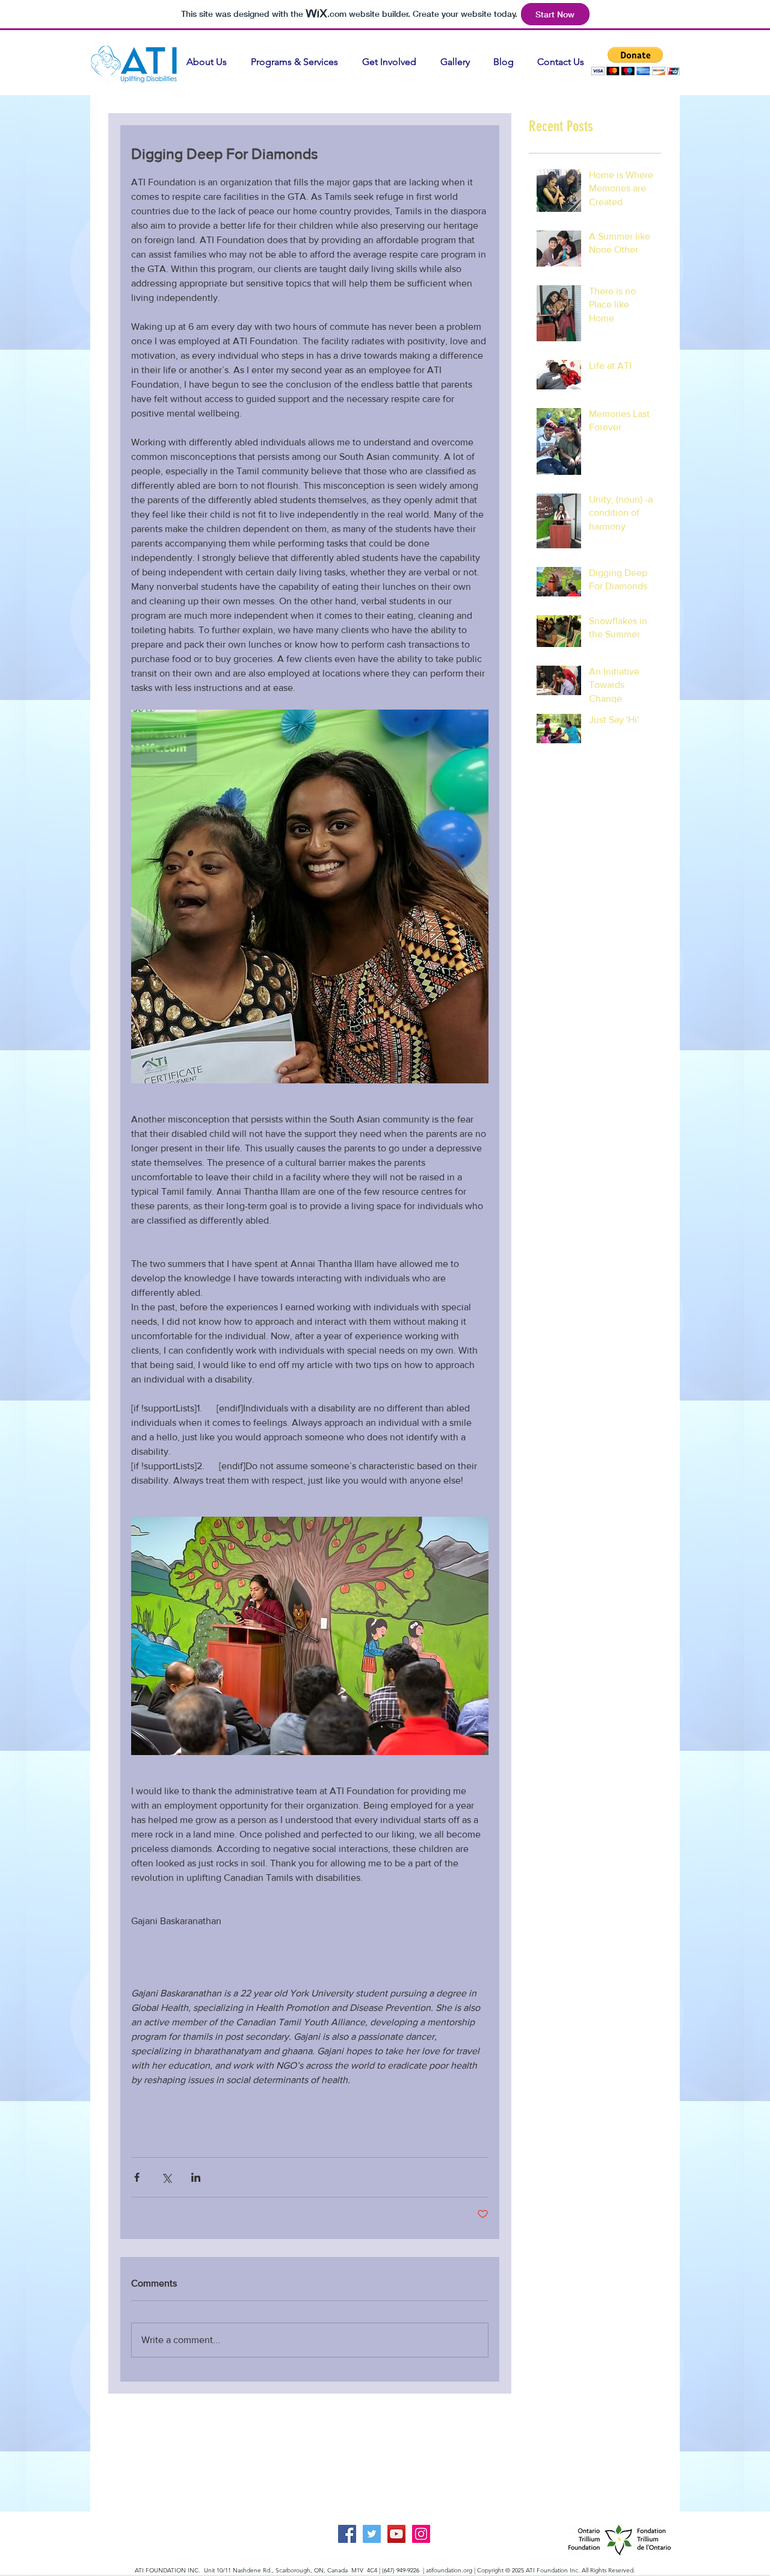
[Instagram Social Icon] (421, 2534)
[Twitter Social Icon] (372, 2534)
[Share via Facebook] (137, 2177)
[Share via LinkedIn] (196, 2177)
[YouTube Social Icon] (396, 2534)
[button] (636, 61)
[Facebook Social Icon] (347, 2534)
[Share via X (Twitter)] (166, 2177)
